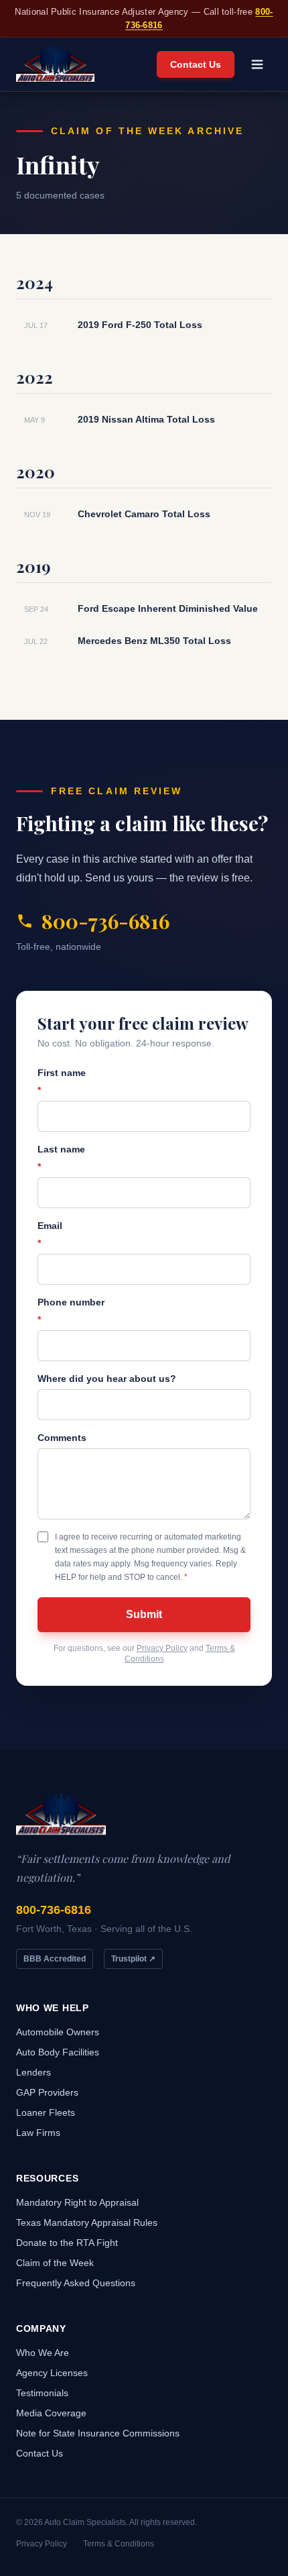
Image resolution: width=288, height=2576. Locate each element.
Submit (144, 1614)
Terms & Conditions (119, 2544)
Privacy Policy (162, 1648)
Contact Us (196, 64)
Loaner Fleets (46, 2112)
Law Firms (38, 2133)
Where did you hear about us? (107, 1379)
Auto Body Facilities (58, 2052)
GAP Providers (47, 2092)
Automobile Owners (58, 2032)
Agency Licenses (52, 2373)
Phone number (71, 1311)
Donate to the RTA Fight (67, 2243)
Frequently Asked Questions (76, 2283)
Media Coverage (51, 2413)
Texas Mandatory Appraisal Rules (87, 2222)
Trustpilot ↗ (133, 1959)
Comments (62, 1438)
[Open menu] (257, 64)
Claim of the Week (55, 2263)
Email (50, 1234)
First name (62, 1081)
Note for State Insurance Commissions (98, 2433)
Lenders (33, 2072)
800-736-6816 (105, 921)
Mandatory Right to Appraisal (77, 2202)
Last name (61, 1158)
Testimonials (42, 2393)
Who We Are (43, 2353)
